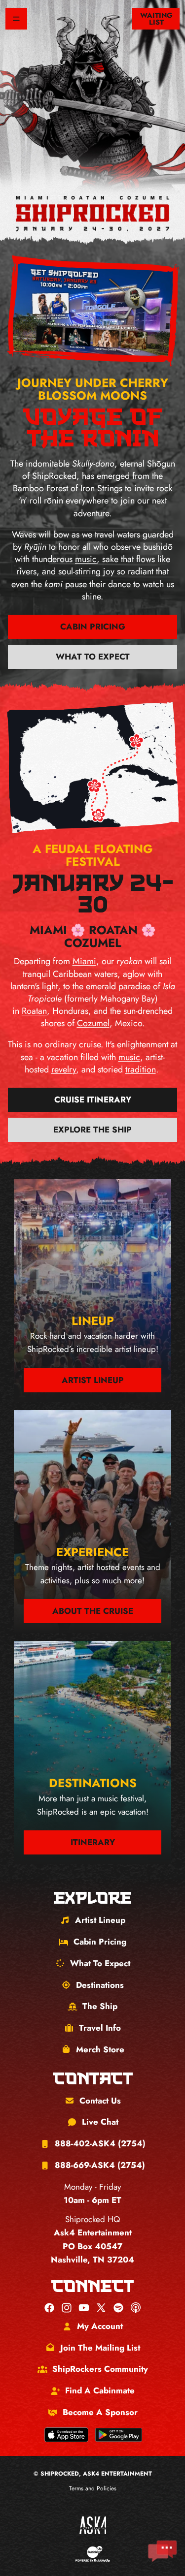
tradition (141, 1069)
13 (148, 348)
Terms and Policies (93, 2488)
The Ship (100, 2006)
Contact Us (100, 2101)
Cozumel (93, 1023)
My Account (100, 2326)
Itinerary (93, 1842)
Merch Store (100, 2049)
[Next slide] (159, 314)
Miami (84, 961)
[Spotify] (118, 2308)
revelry (64, 1069)
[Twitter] (101, 2308)
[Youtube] (84, 2308)
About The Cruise (93, 1611)
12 (139, 347)
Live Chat (100, 2122)
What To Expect (93, 657)
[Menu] (16, 19)
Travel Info (100, 2028)
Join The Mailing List (100, 2348)
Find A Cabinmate (100, 2390)
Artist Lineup (93, 1380)
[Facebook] (49, 2308)
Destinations (100, 1985)
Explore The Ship (92, 1130)
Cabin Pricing (93, 627)
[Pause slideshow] (29, 341)
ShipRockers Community (100, 2369)
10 (122, 346)
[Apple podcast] (136, 2308)
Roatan (34, 1011)
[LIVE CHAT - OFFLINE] (162, 2551)
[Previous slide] (26, 308)
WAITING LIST (156, 19)
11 (130, 347)
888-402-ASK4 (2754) (100, 2143)
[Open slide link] (93, 311)
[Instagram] (67, 2308)
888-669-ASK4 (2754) (100, 2165)
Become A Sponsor (100, 2412)
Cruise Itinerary (93, 1100)
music (86, 559)
